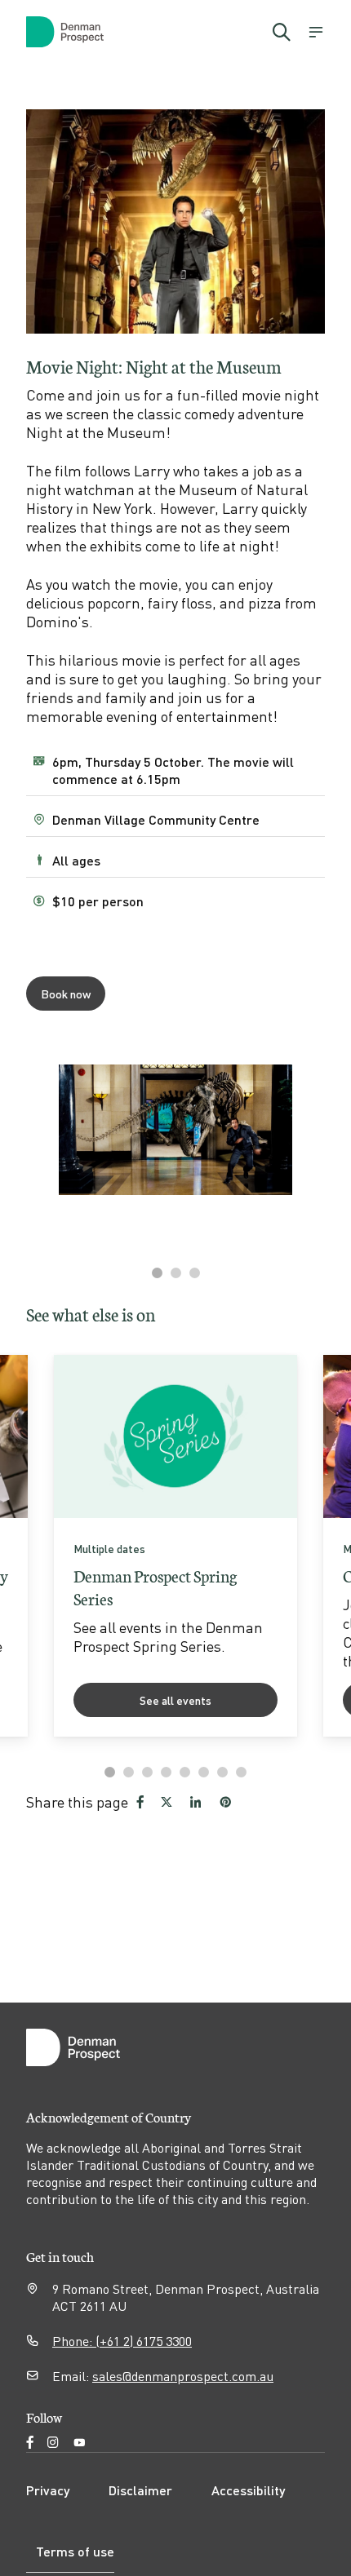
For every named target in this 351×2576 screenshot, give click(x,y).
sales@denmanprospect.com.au (183, 2376)
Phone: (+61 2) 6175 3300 (122, 2341)
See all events (175, 1700)
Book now (66, 994)
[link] (175, 1546)
